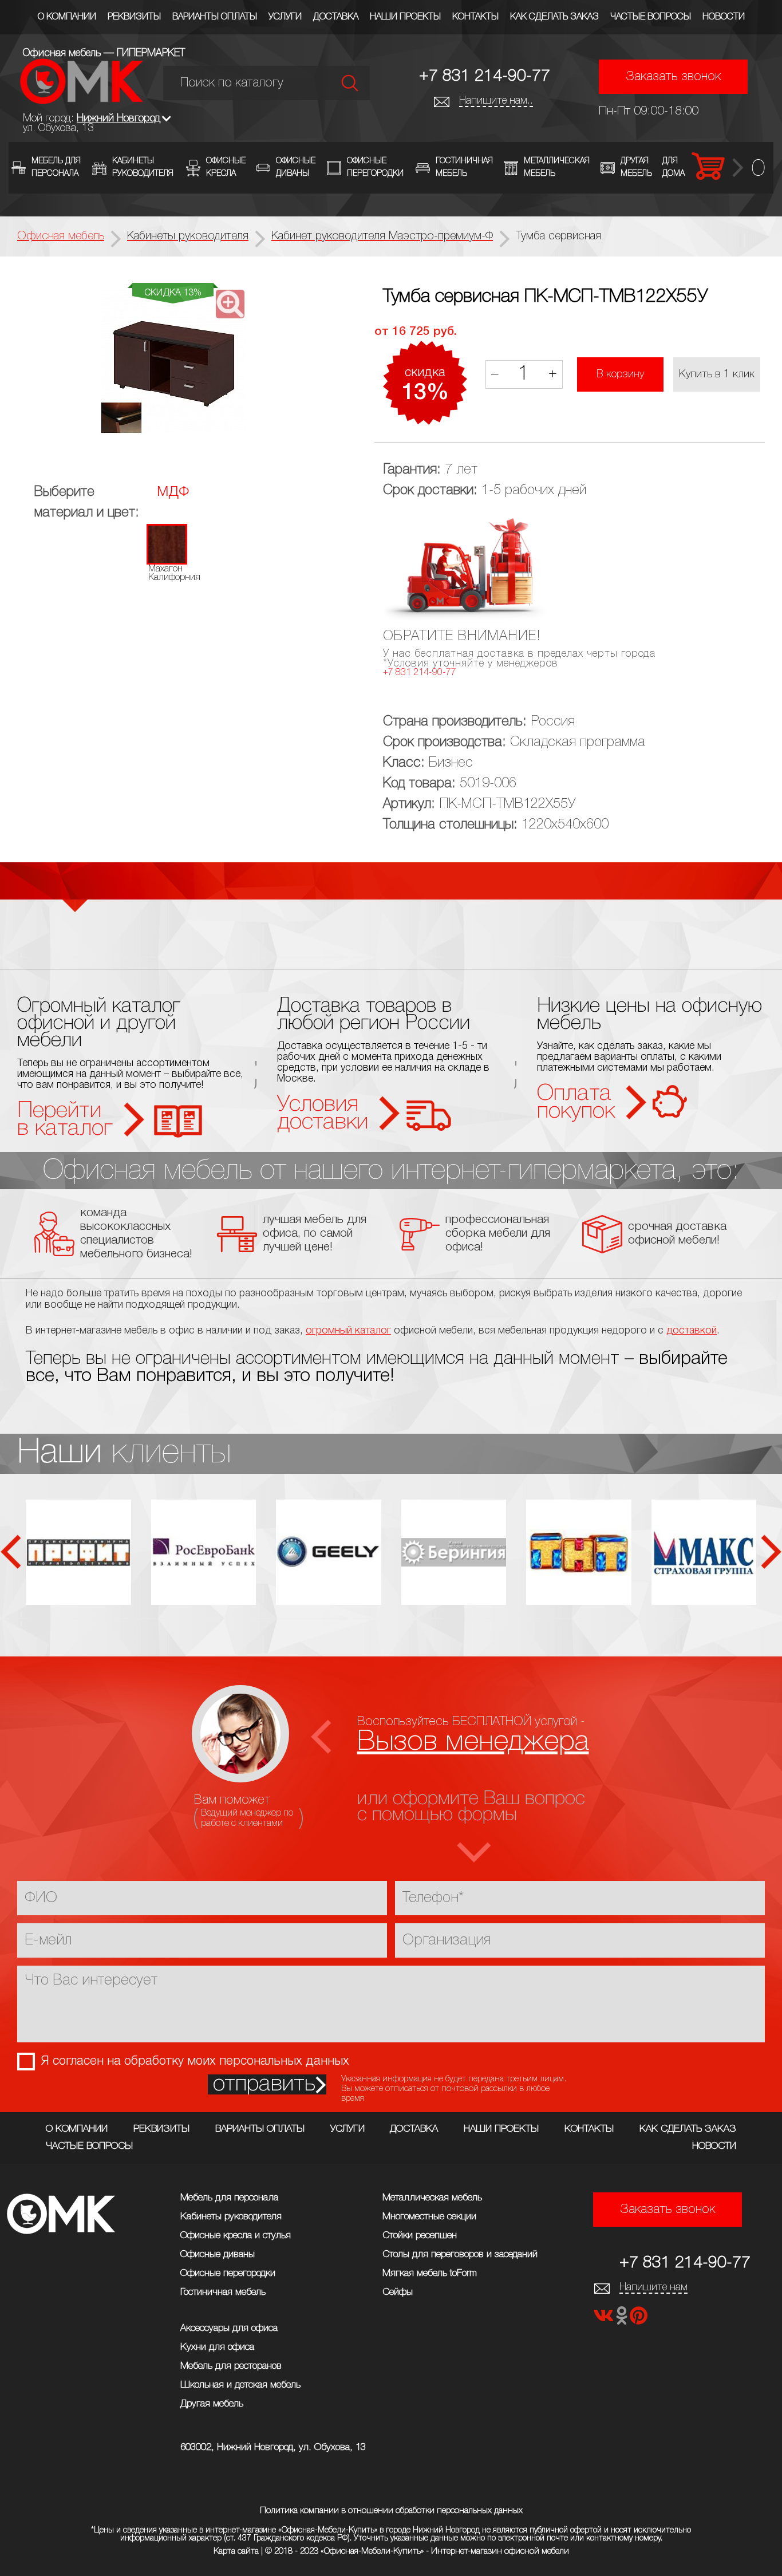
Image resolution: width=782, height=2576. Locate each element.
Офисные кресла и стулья (236, 2236)
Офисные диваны (218, 2255)
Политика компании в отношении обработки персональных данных (391, 2511)
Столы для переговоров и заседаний (460, 2255)
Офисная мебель (61, 236)
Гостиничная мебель (223, 2292)
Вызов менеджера (473, 1742)
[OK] (623, 2319)
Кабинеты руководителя (231, 2217)
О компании (67, 17)
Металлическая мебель (432, 2198)
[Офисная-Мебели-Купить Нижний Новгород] (82, 101)
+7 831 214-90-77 (485, 76)
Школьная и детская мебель (240, 2385)
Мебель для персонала (229, 2198)
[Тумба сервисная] (173, 362)
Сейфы (398, 2292)
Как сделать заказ (554, 17)
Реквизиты (134, 17)
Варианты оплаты (215, 17)
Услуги (285, 17)
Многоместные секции (429, 2217)
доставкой (692, 1331)
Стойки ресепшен (420, 2236)
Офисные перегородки (228, 2273)
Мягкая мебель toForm (430, 2273)
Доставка (336, 17)
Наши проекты (405, 17)
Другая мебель (212, 2404)
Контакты (475, 17)
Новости (724, 17)
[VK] (605, 2319)
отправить (264, 2084)
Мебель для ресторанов (231, 2366)
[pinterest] (639, 2319)
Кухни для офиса (217, 2347)
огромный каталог (348, 1331)
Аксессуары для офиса (229, 2328)
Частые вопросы (651, 17)
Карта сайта (236, 2551)
